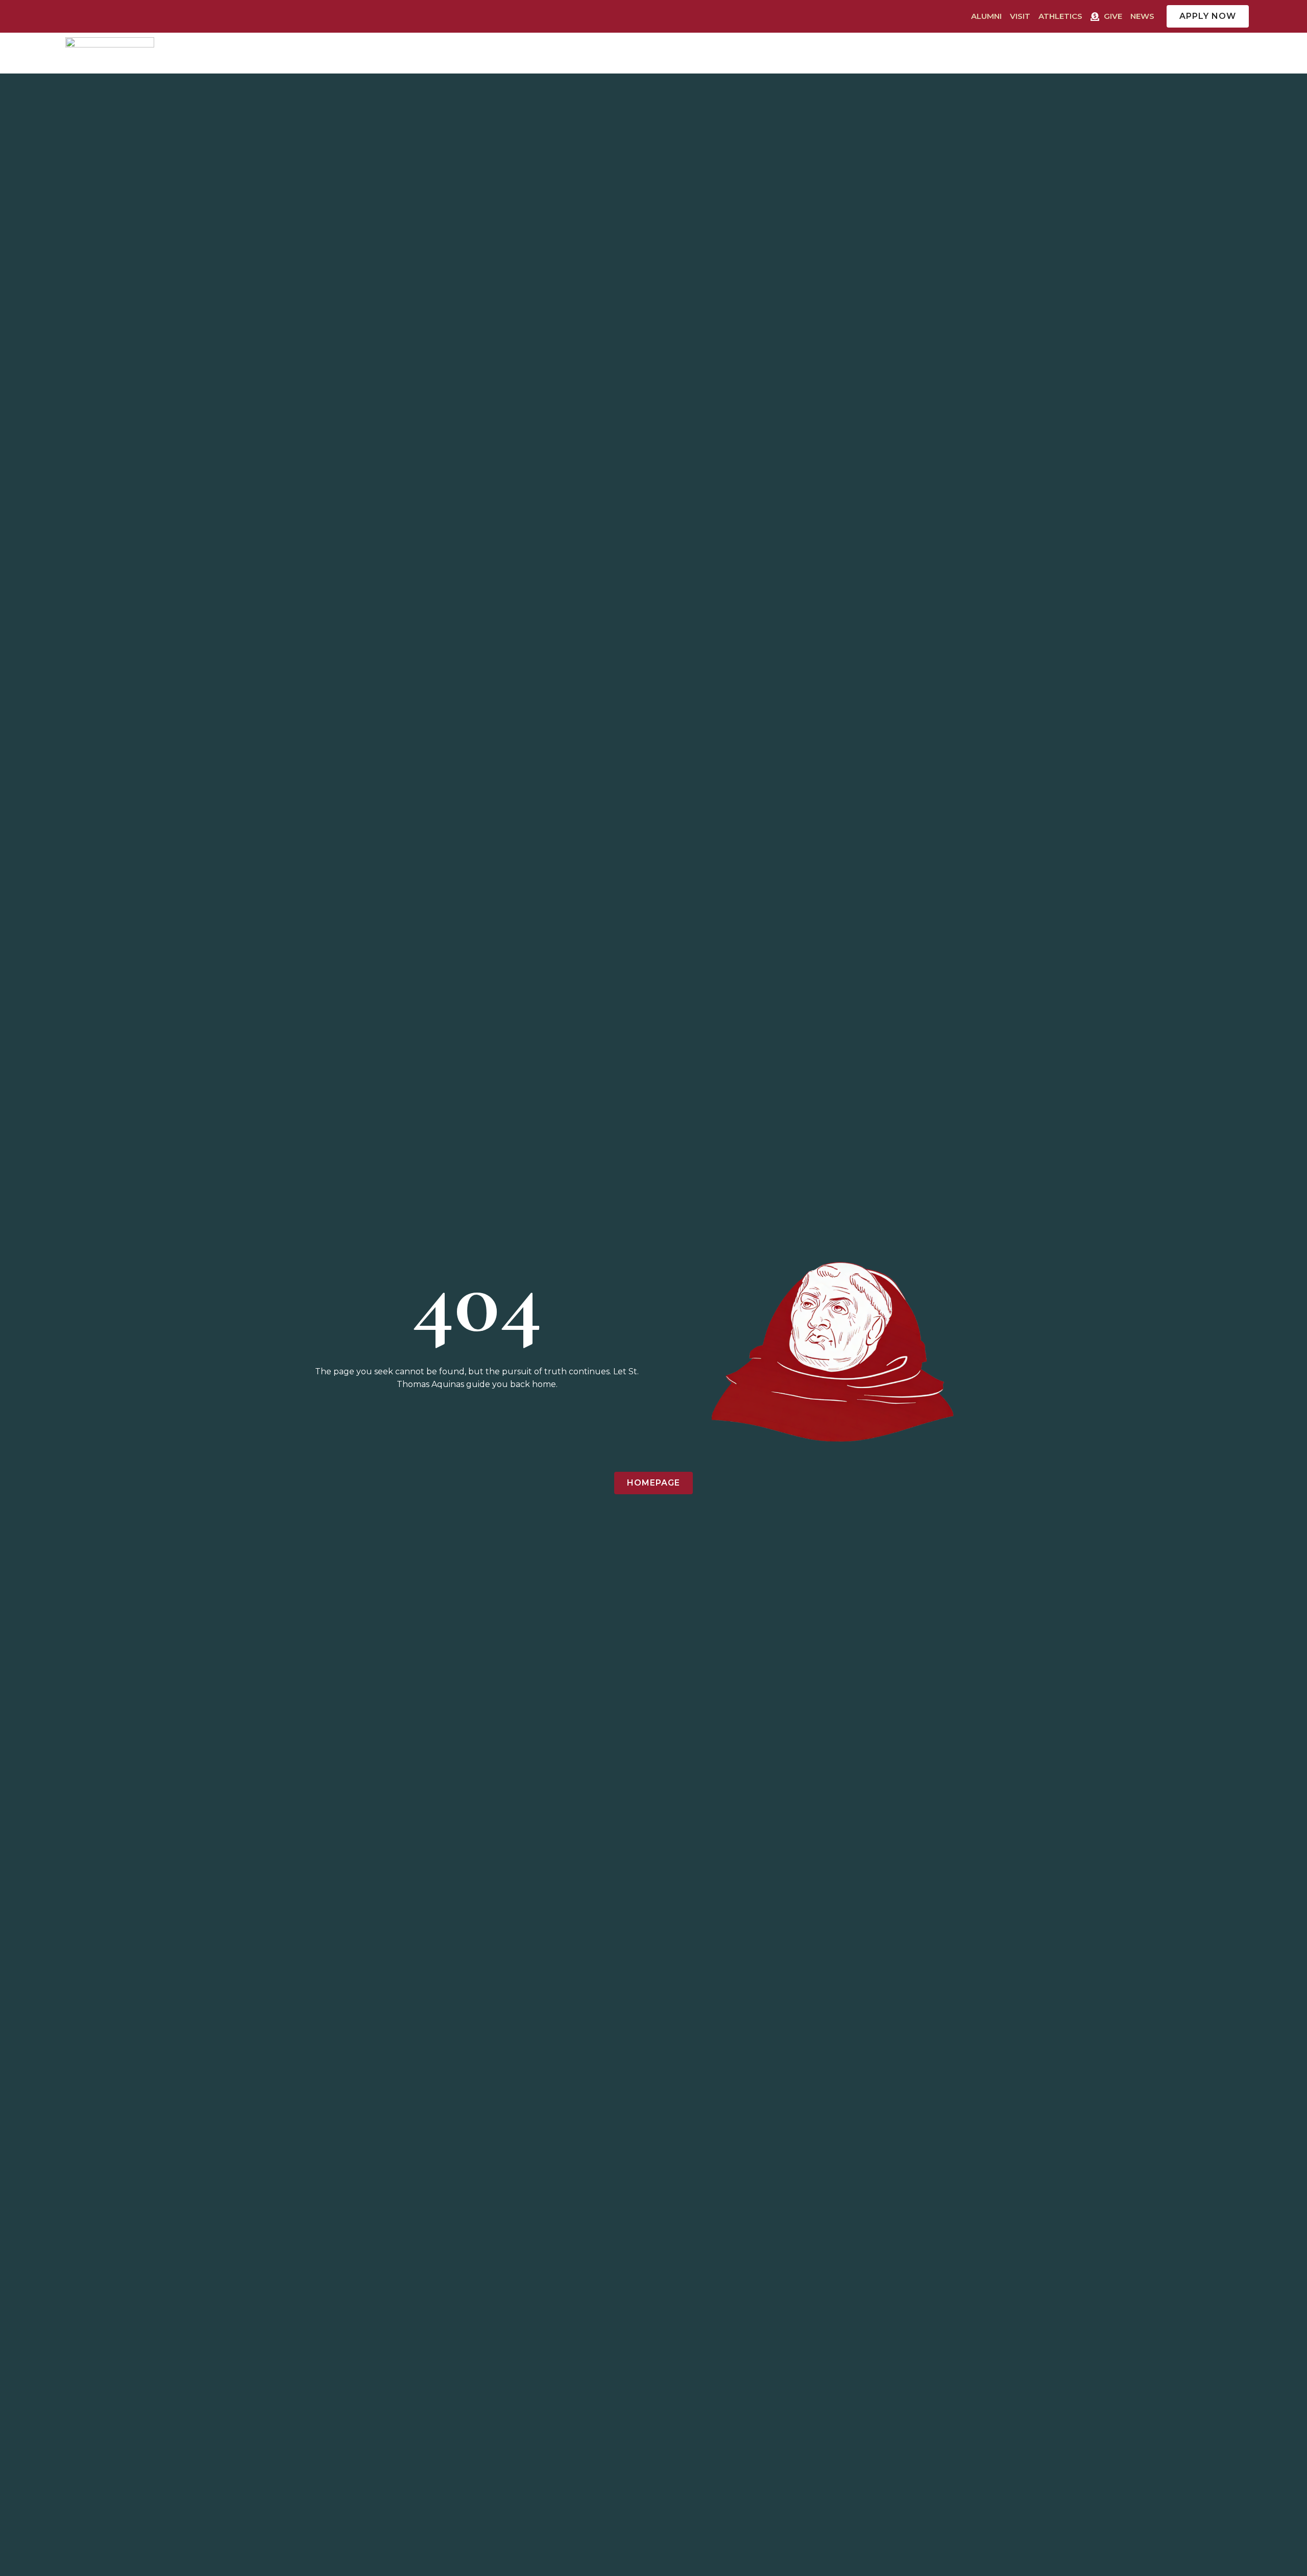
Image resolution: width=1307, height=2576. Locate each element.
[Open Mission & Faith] (1175, 53)
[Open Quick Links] (1246, 53)
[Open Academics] (958, 53)
